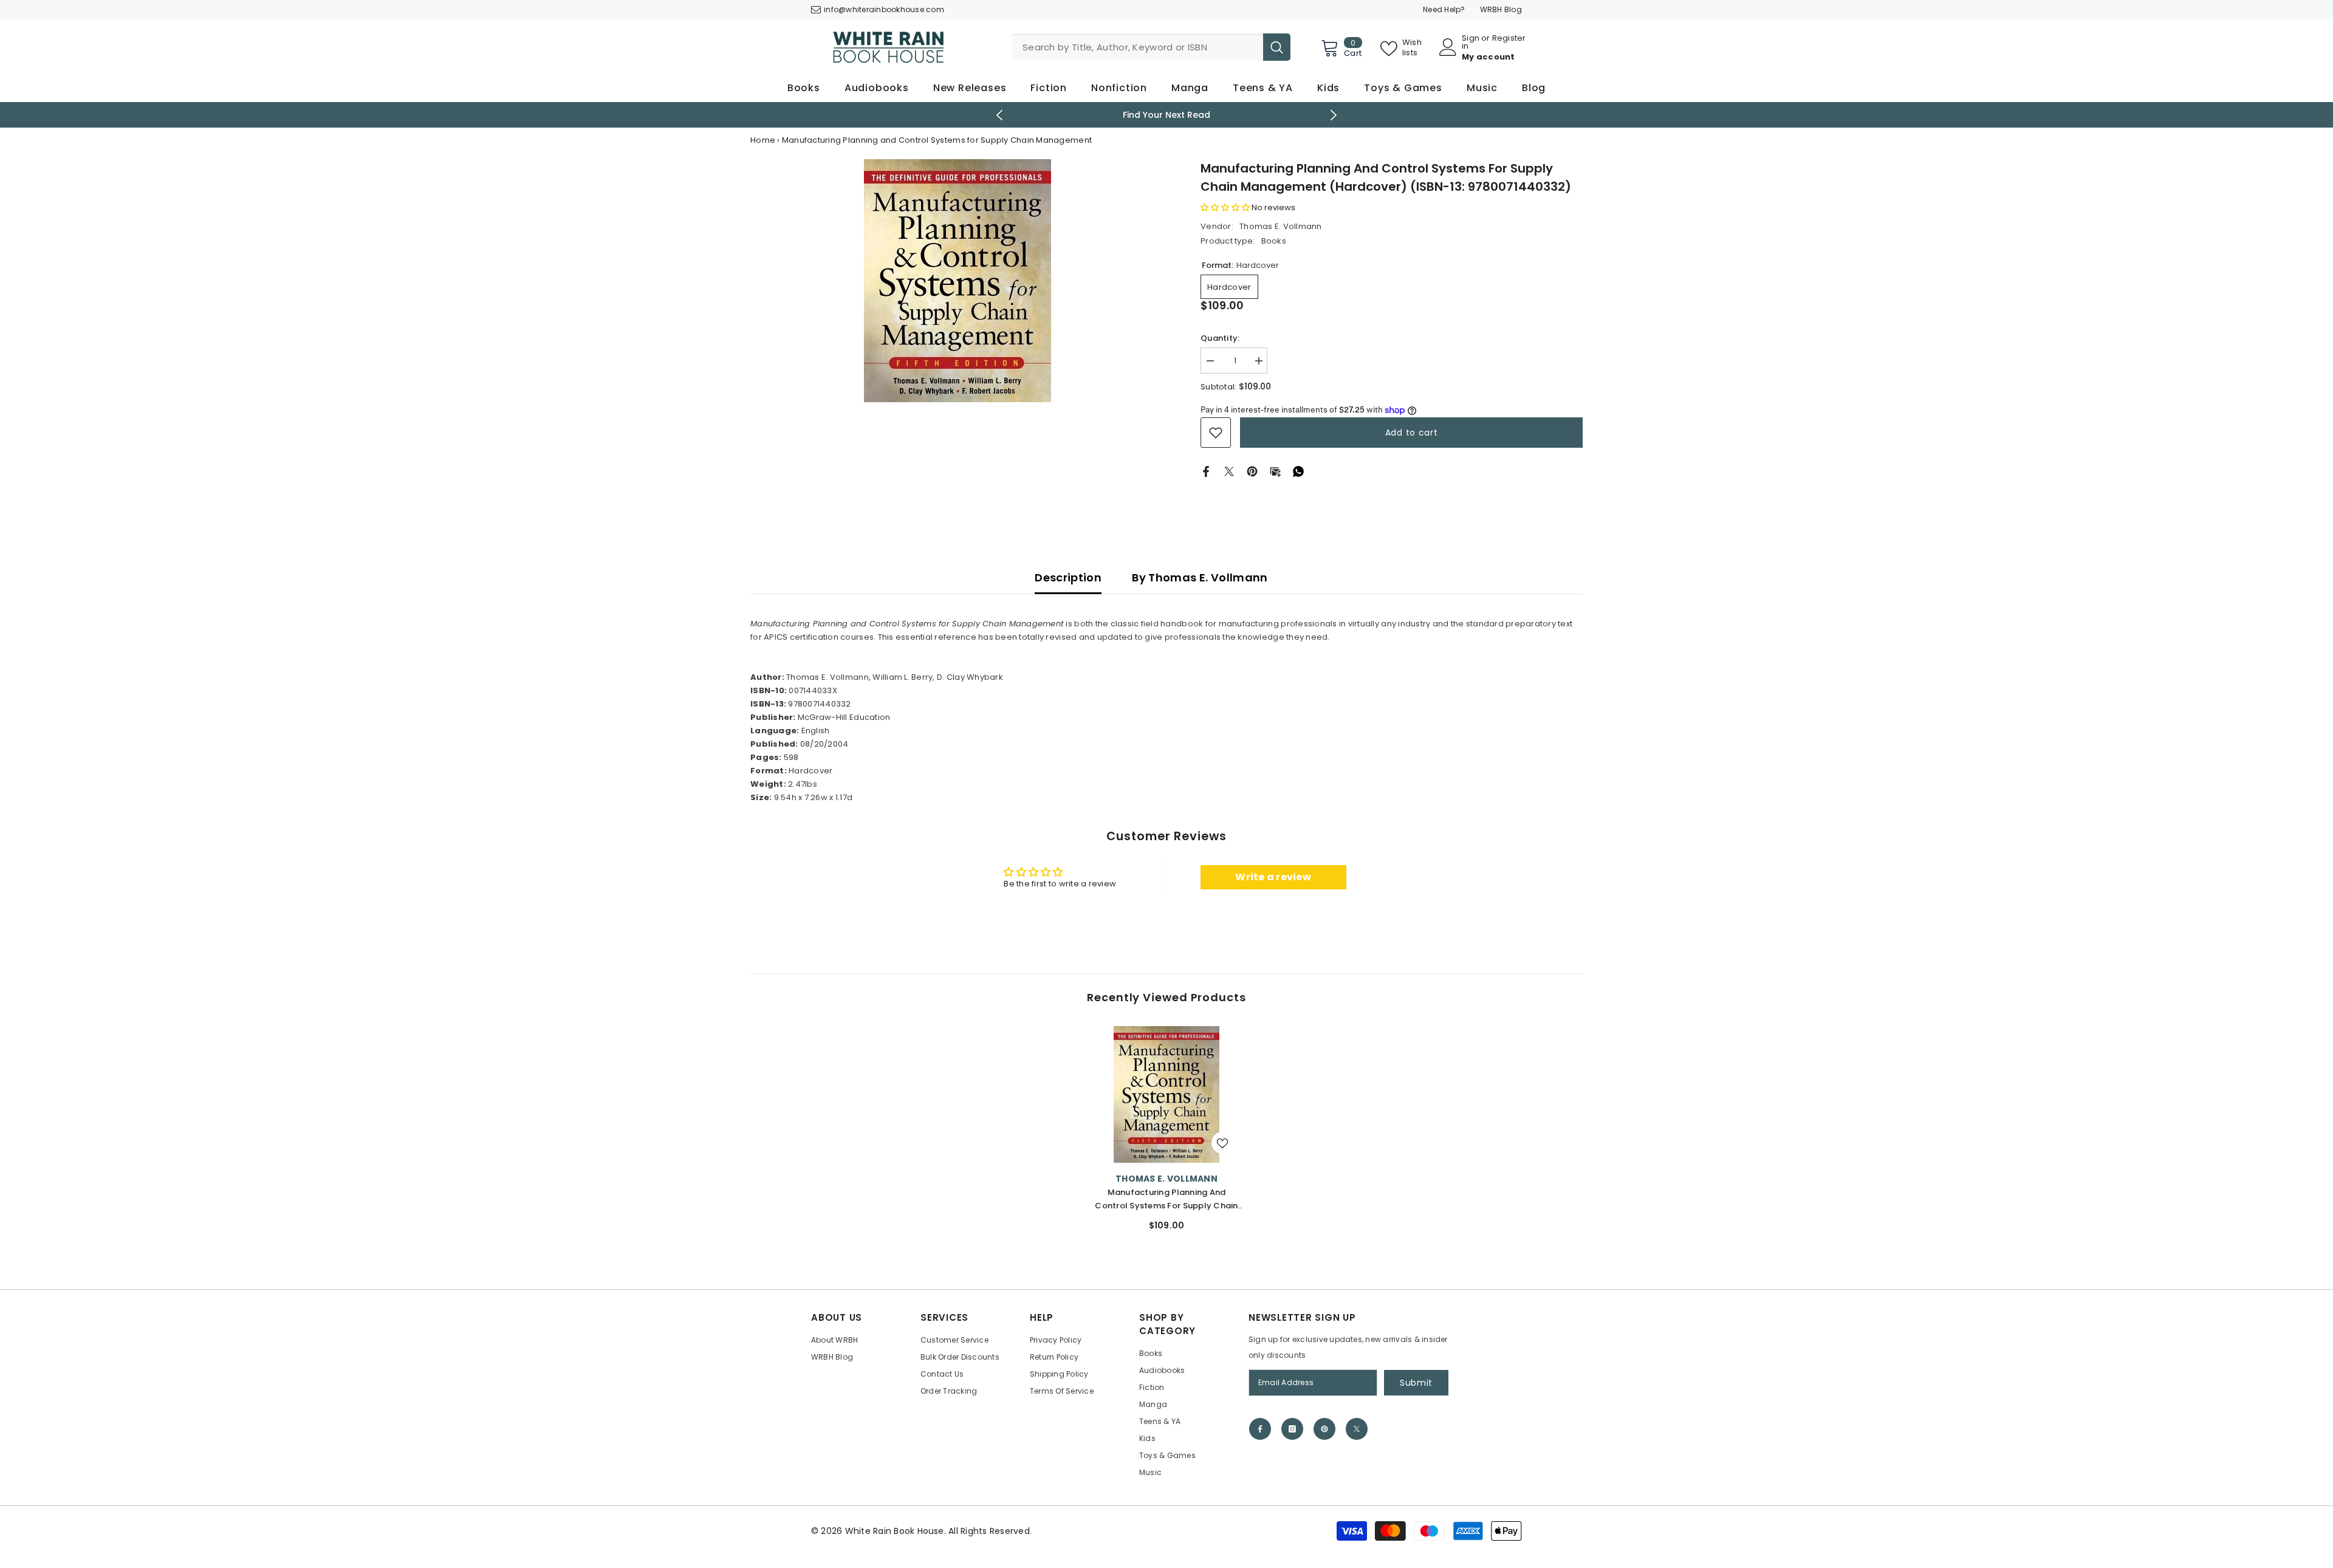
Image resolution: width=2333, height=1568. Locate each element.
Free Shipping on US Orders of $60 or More (1167, 115)
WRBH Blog (1501, 9)
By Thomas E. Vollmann (1200, 577)
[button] (1225, 207)
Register (1509, 39)
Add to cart (1412, 433)
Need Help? (1444, 9)
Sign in (1471, 42)
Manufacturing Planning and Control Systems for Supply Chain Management (1166, 1200)
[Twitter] (1229, 471)
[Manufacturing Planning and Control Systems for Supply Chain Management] (1166, 1094)
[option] (1167, 115)
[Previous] (1000, 115)
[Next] (1334, 115)
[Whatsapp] (1298, 471)
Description (1068, 577)
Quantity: (1220, 338)
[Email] (1275, 471)
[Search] (1151, 47)
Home (763, 140)
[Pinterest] (1252, 471)
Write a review (1273, 877)
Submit (1416, 1383)
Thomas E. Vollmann (1281, 226)
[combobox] (1137, 47)
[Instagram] (1292, 1429)
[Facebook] (1206, 471)
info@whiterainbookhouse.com (884, 9)
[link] (1216, 433)
